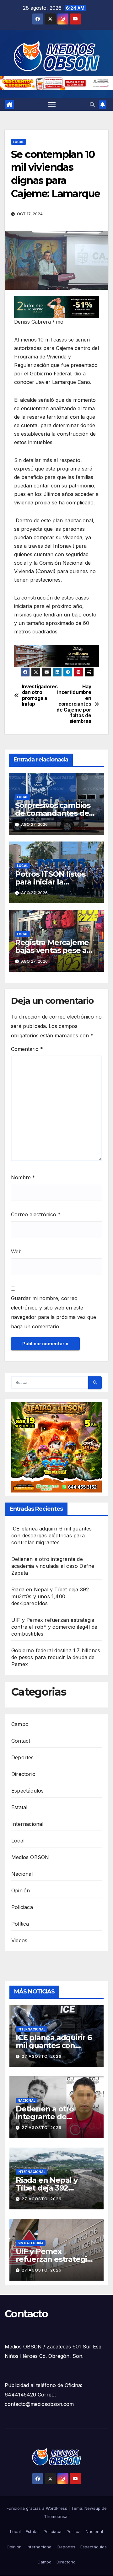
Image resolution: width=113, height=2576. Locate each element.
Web (16, 1251)
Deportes (23, 1757)
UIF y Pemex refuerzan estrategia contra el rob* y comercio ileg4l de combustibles (54, 1627)
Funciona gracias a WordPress (38, 2508)
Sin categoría (31, 2243)
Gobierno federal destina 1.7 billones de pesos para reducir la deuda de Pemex (56, 1657)
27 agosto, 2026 (42, 2056)
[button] (92, 105)
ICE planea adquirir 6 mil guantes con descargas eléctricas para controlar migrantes (52, 1535)
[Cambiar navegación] (52, 105)
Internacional (27, 1824)
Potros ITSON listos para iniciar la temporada (50, 882)
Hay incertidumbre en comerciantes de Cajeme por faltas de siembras (74, 704)
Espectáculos (27, 1791)
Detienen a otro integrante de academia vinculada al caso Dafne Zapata (53, 1566)
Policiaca (22, 1907)
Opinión (21, 1890)
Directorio (23, 1774)
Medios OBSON (30, 1857)
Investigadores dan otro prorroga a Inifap (39, 695)
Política (20, 1924)
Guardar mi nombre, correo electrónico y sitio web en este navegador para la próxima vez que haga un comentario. (54, 1312)
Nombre (23, 1177)
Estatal (19, 1807)
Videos (19, 1940)
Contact (21, 1741)
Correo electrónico (36, 1214)
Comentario (27, 1049)
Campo (20, 1724)
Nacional (22, 1874)
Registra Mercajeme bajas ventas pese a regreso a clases (52, 950)
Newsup (92, 2508)
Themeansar (56, 2516)
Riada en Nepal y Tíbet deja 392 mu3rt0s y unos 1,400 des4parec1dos (50, 1596)
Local (19, 142)
